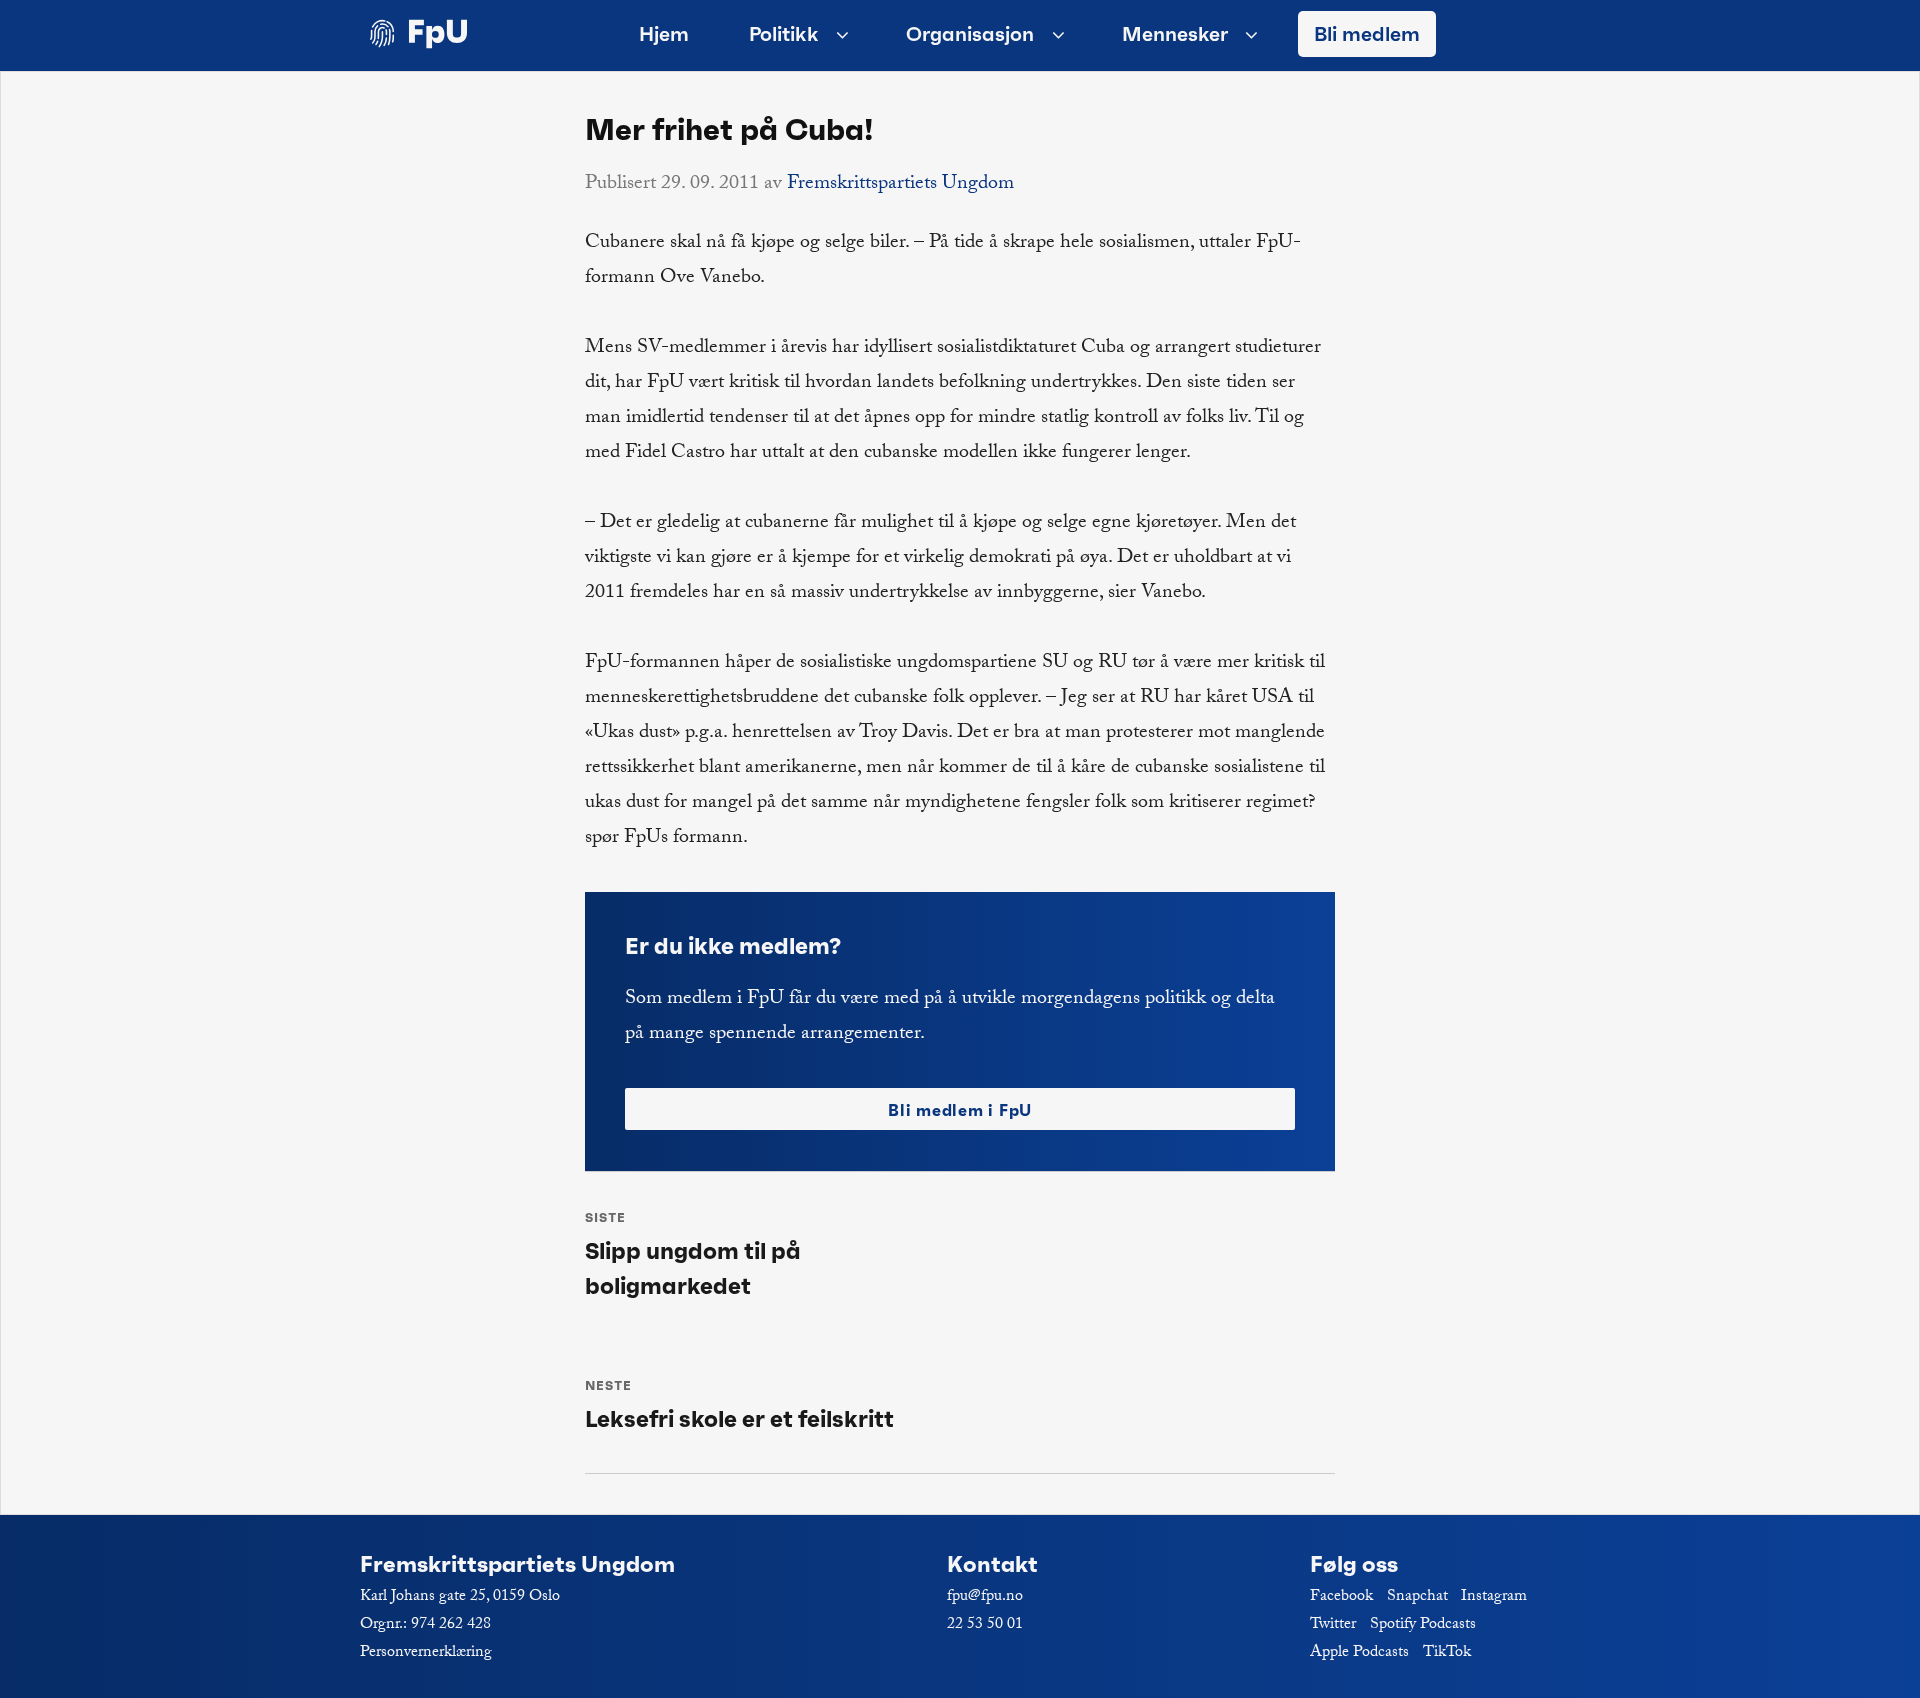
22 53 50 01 (985, 1625)
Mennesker (1175, 34)
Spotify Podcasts (1423, 1625)
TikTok (1447, 1653)
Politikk (784, 34)
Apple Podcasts (1359, 1653)
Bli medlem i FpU (960, 1110)
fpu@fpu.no (985, 1597)
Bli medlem (1367, 34)
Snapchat (1417, 1597)
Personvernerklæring (426, 1653)
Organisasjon (970, 34)
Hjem (664, 34)
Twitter (1333, 1625)
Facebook (1341, 1597)
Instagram (1494, 1597)
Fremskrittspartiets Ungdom (900, 185)
